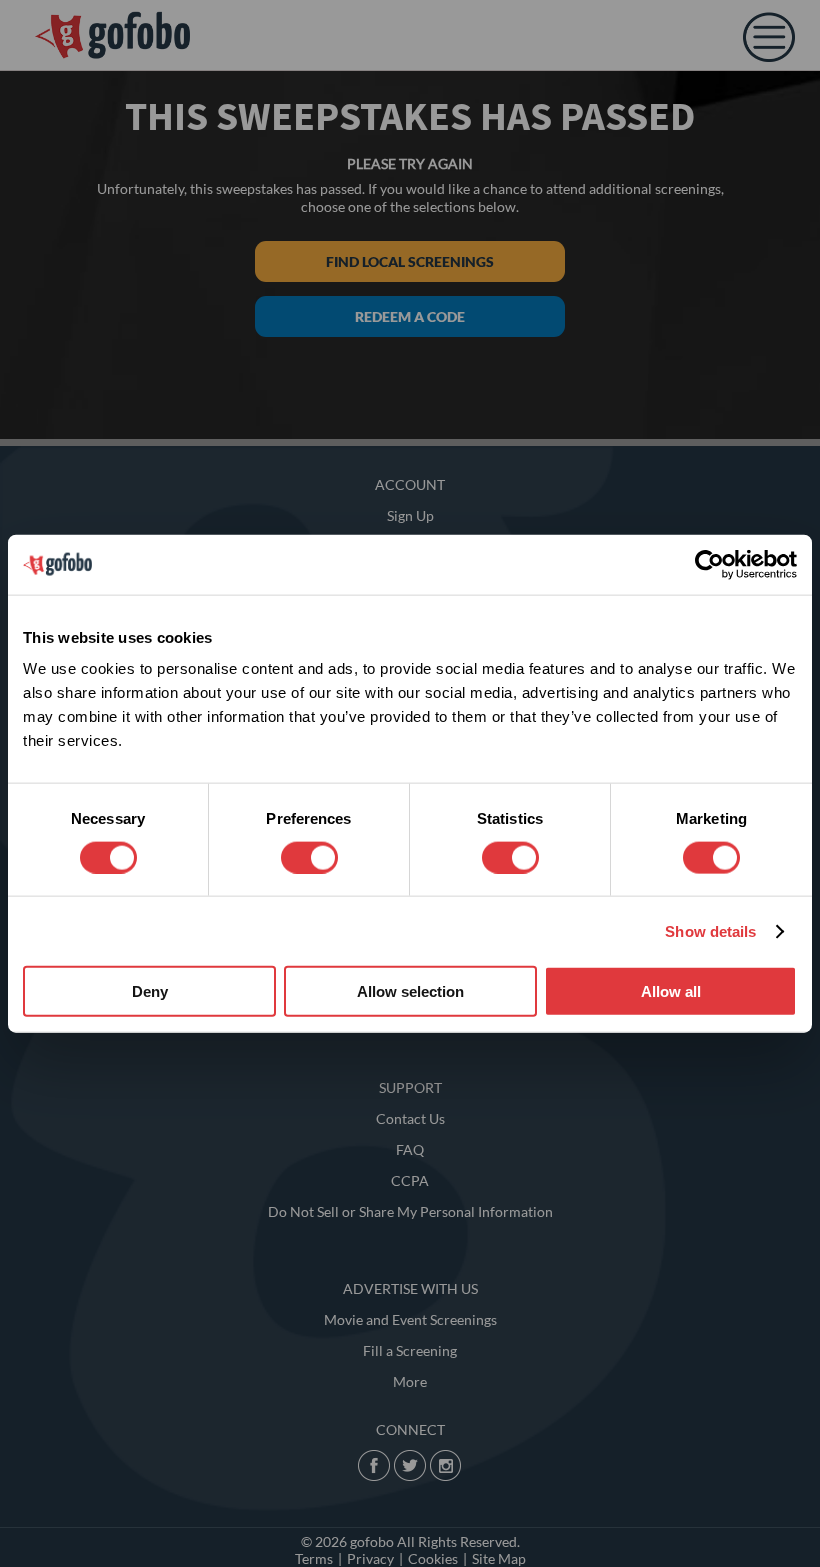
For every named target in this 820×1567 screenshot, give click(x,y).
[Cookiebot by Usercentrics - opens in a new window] (709, 564)
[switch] (309, 857)
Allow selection (410, 991)
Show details (710, 930)
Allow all (671, 991)
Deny (150, 991)
